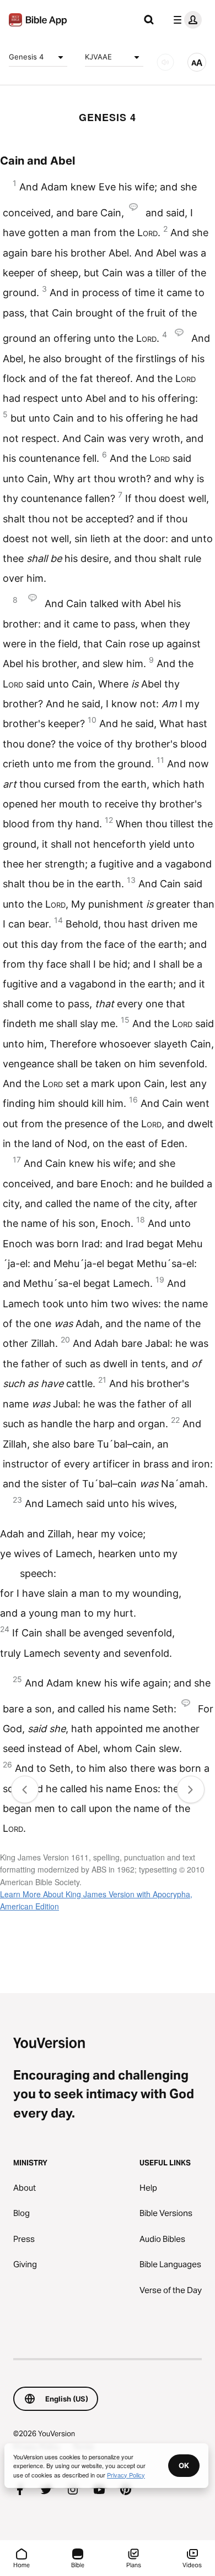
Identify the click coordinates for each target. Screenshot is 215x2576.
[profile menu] (185, 20)
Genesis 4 (26, 57)
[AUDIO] (165, 62)
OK (184, 2465)
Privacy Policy (126, 2475)
